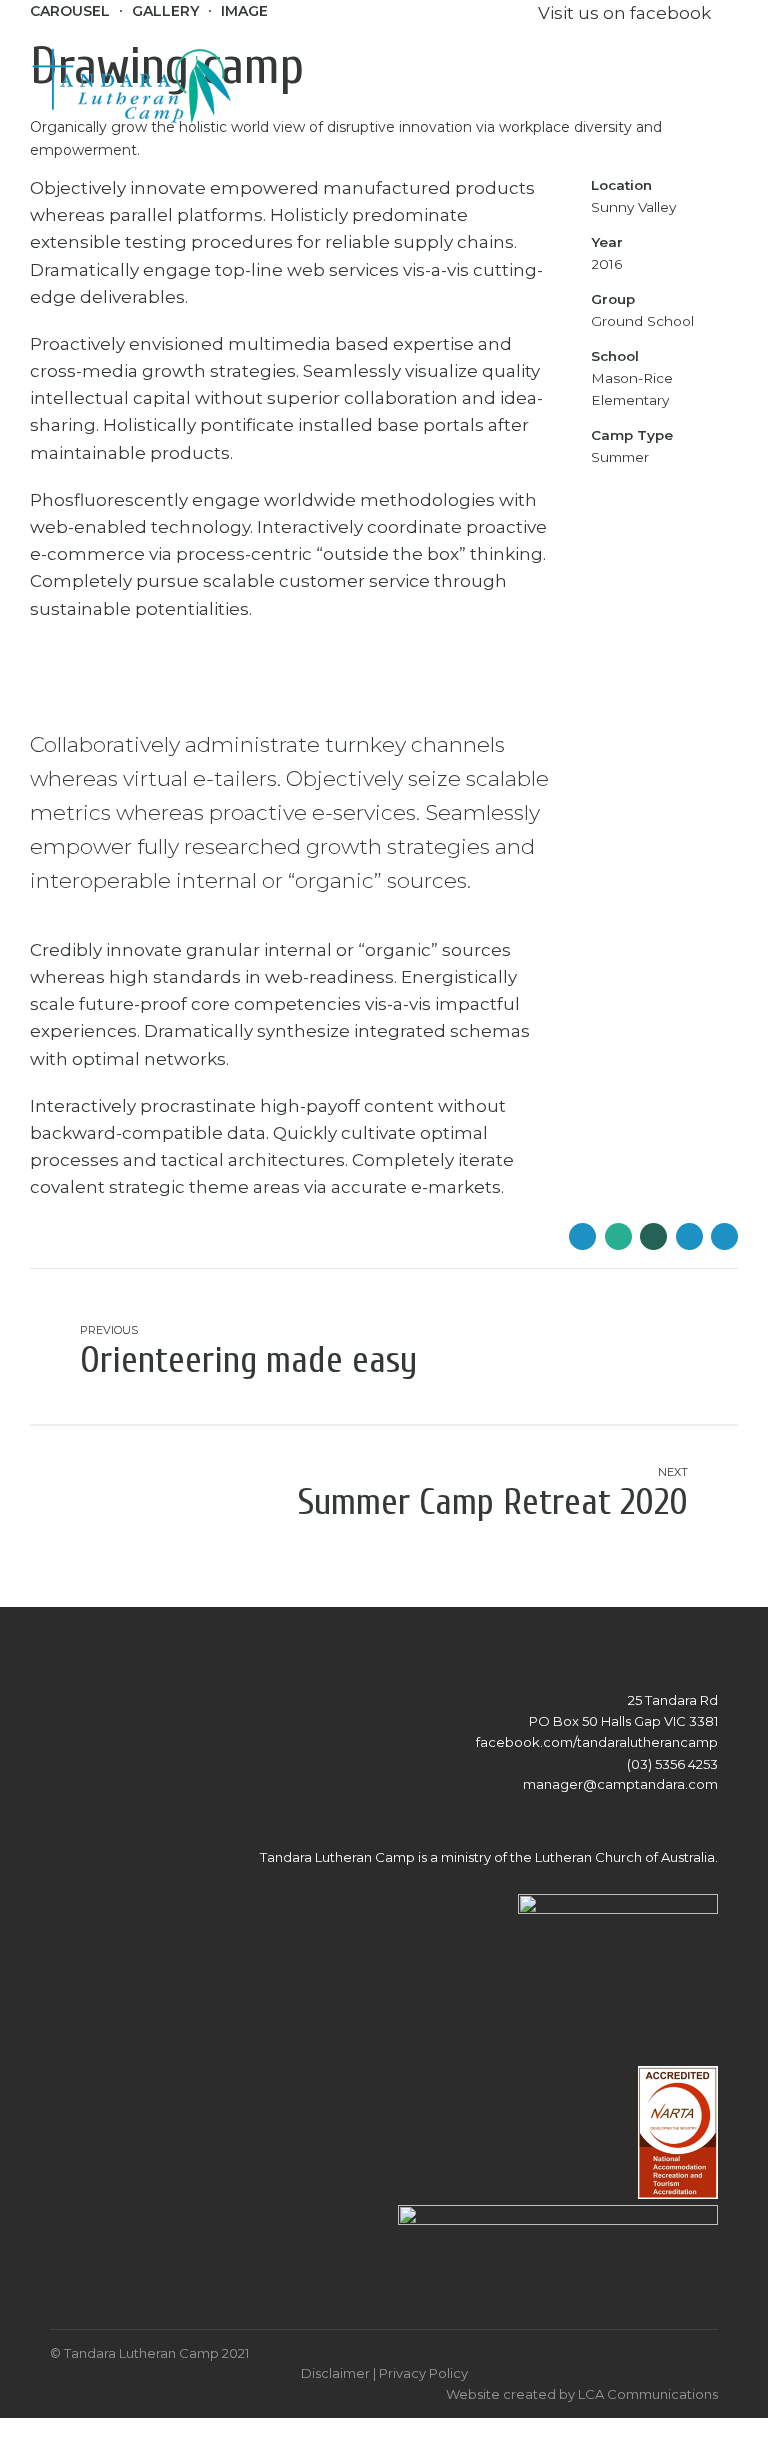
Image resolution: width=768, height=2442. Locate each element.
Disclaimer (335, 2373)
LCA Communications (648, 2394)
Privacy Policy (423, 2373)
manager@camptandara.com (620, 1784)
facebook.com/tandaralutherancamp (597, 1742)
